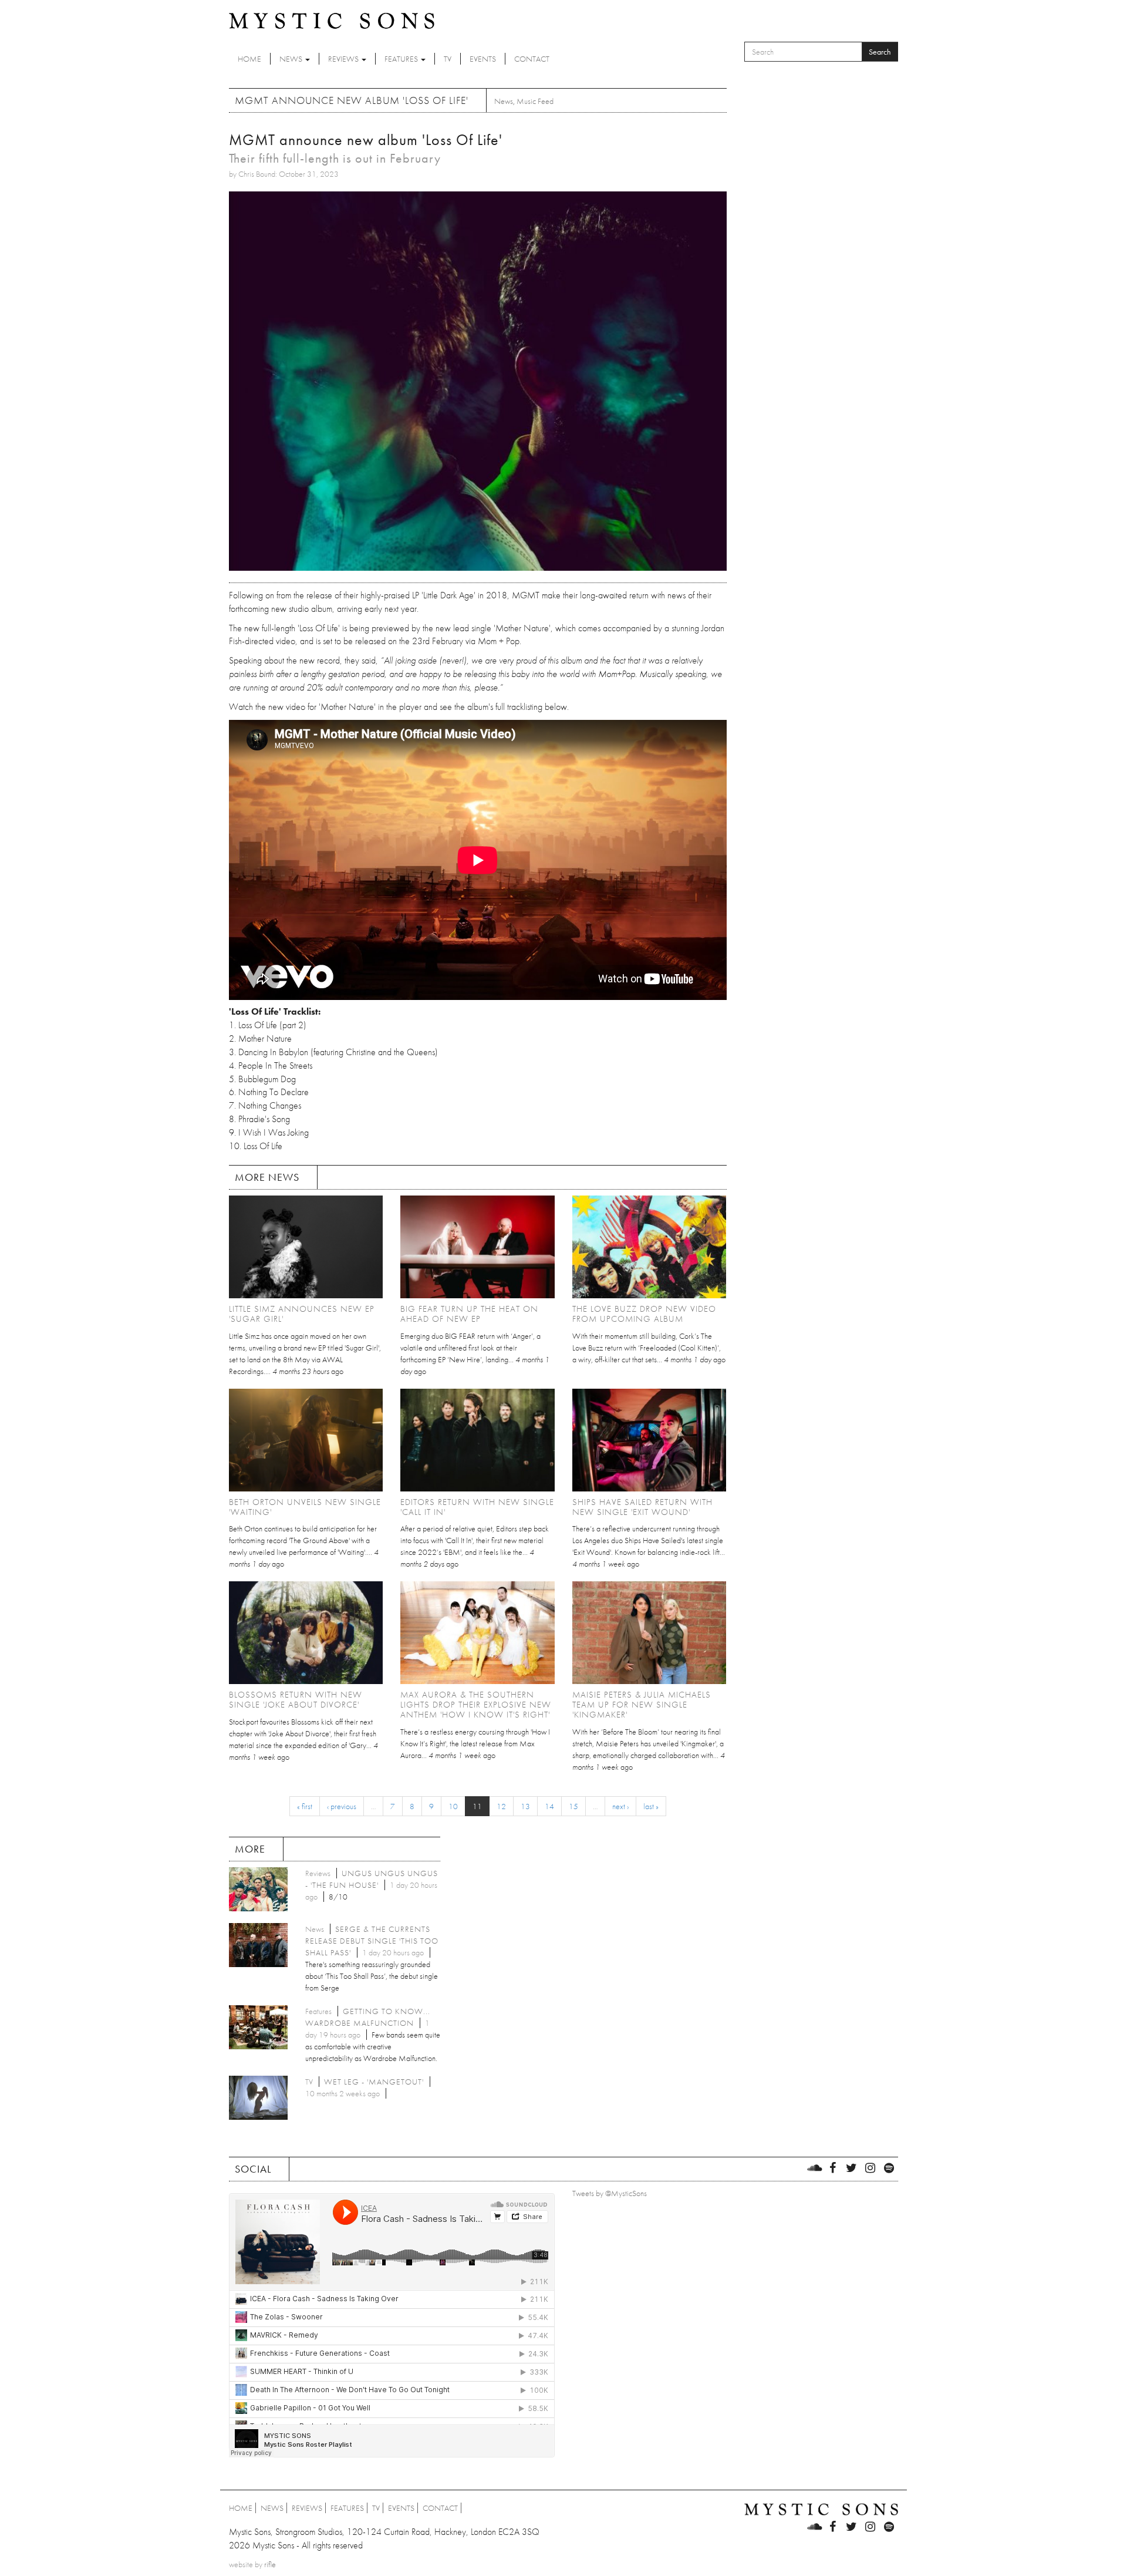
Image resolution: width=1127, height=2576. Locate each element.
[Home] (332, 20)
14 (549, 1806)
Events (483, 59)
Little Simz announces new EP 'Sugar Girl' (302, 1314)
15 (573, 1806)
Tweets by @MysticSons (610, 2193)
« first (305, 1806)
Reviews (344, 59)
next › (620, 1806)
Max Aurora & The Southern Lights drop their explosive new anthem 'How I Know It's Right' (476, 1705)
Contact (532, 59)
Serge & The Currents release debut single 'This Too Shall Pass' (372, 1941)
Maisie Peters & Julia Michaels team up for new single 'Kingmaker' (642, 1705)
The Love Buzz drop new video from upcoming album (644, 1314)
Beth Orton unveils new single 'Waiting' (305, 1507)
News (292, 59)
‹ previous (342, 1806)
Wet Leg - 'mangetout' (374, 2082)
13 (525, 1806)
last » (651, 1806)
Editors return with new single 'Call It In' (477, 1507)
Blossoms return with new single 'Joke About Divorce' (296, 1700)
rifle (270, 2564)
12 (501, 1806)
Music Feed (535, 101)
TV (448, 59)
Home (249, 59)
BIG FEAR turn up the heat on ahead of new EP (469, 1314)
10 (453, 1806)
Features (402, 59)
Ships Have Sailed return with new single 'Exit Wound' (642, 1507)
